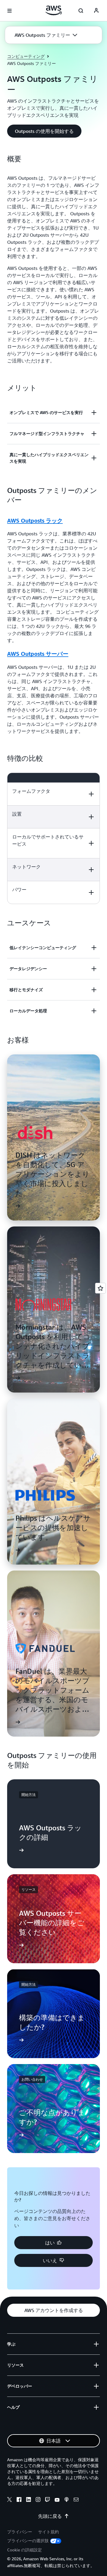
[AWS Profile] (96, 11)
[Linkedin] (29, 2500)
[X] (10, 2500)
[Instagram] (38, 2500)
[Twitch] (48, 2500)
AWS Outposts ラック (35, 521)
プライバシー (20, 2532)
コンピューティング (26, 56)
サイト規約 (48, 2532)
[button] (46, 35)
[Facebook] (19, 2500)
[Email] (76, 2500)
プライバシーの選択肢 (28, 2541)
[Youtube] (57, 2500)
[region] (53, 838)
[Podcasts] (67, 2500)
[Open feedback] (100, 1288)
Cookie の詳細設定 (25, 2550)
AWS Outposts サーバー (38, 654)
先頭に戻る (50, 2516)
